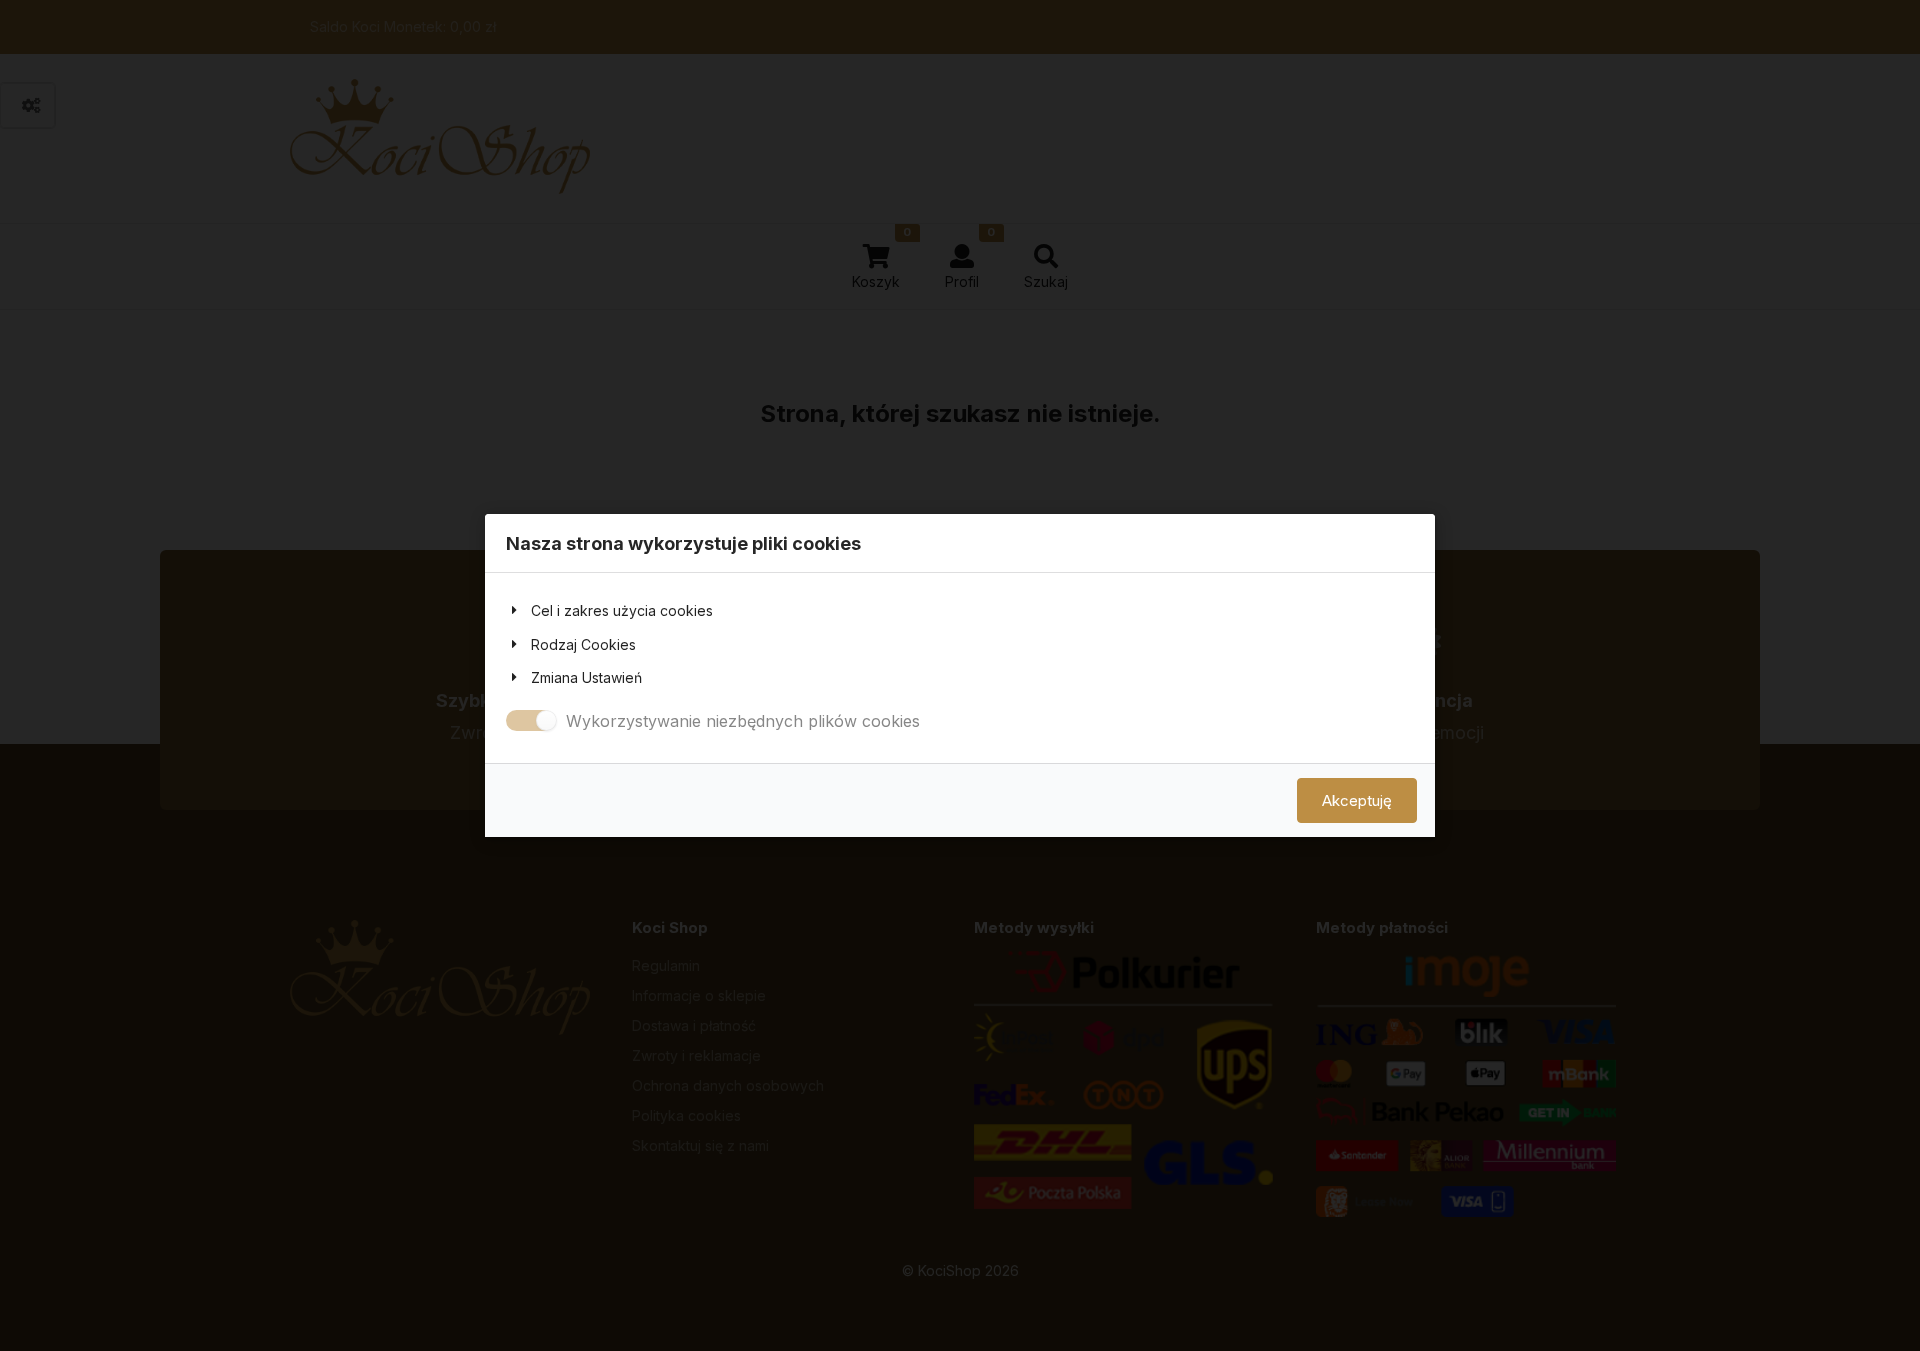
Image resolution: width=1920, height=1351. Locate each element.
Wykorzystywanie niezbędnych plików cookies (743, 721)
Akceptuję (1357, 800)
